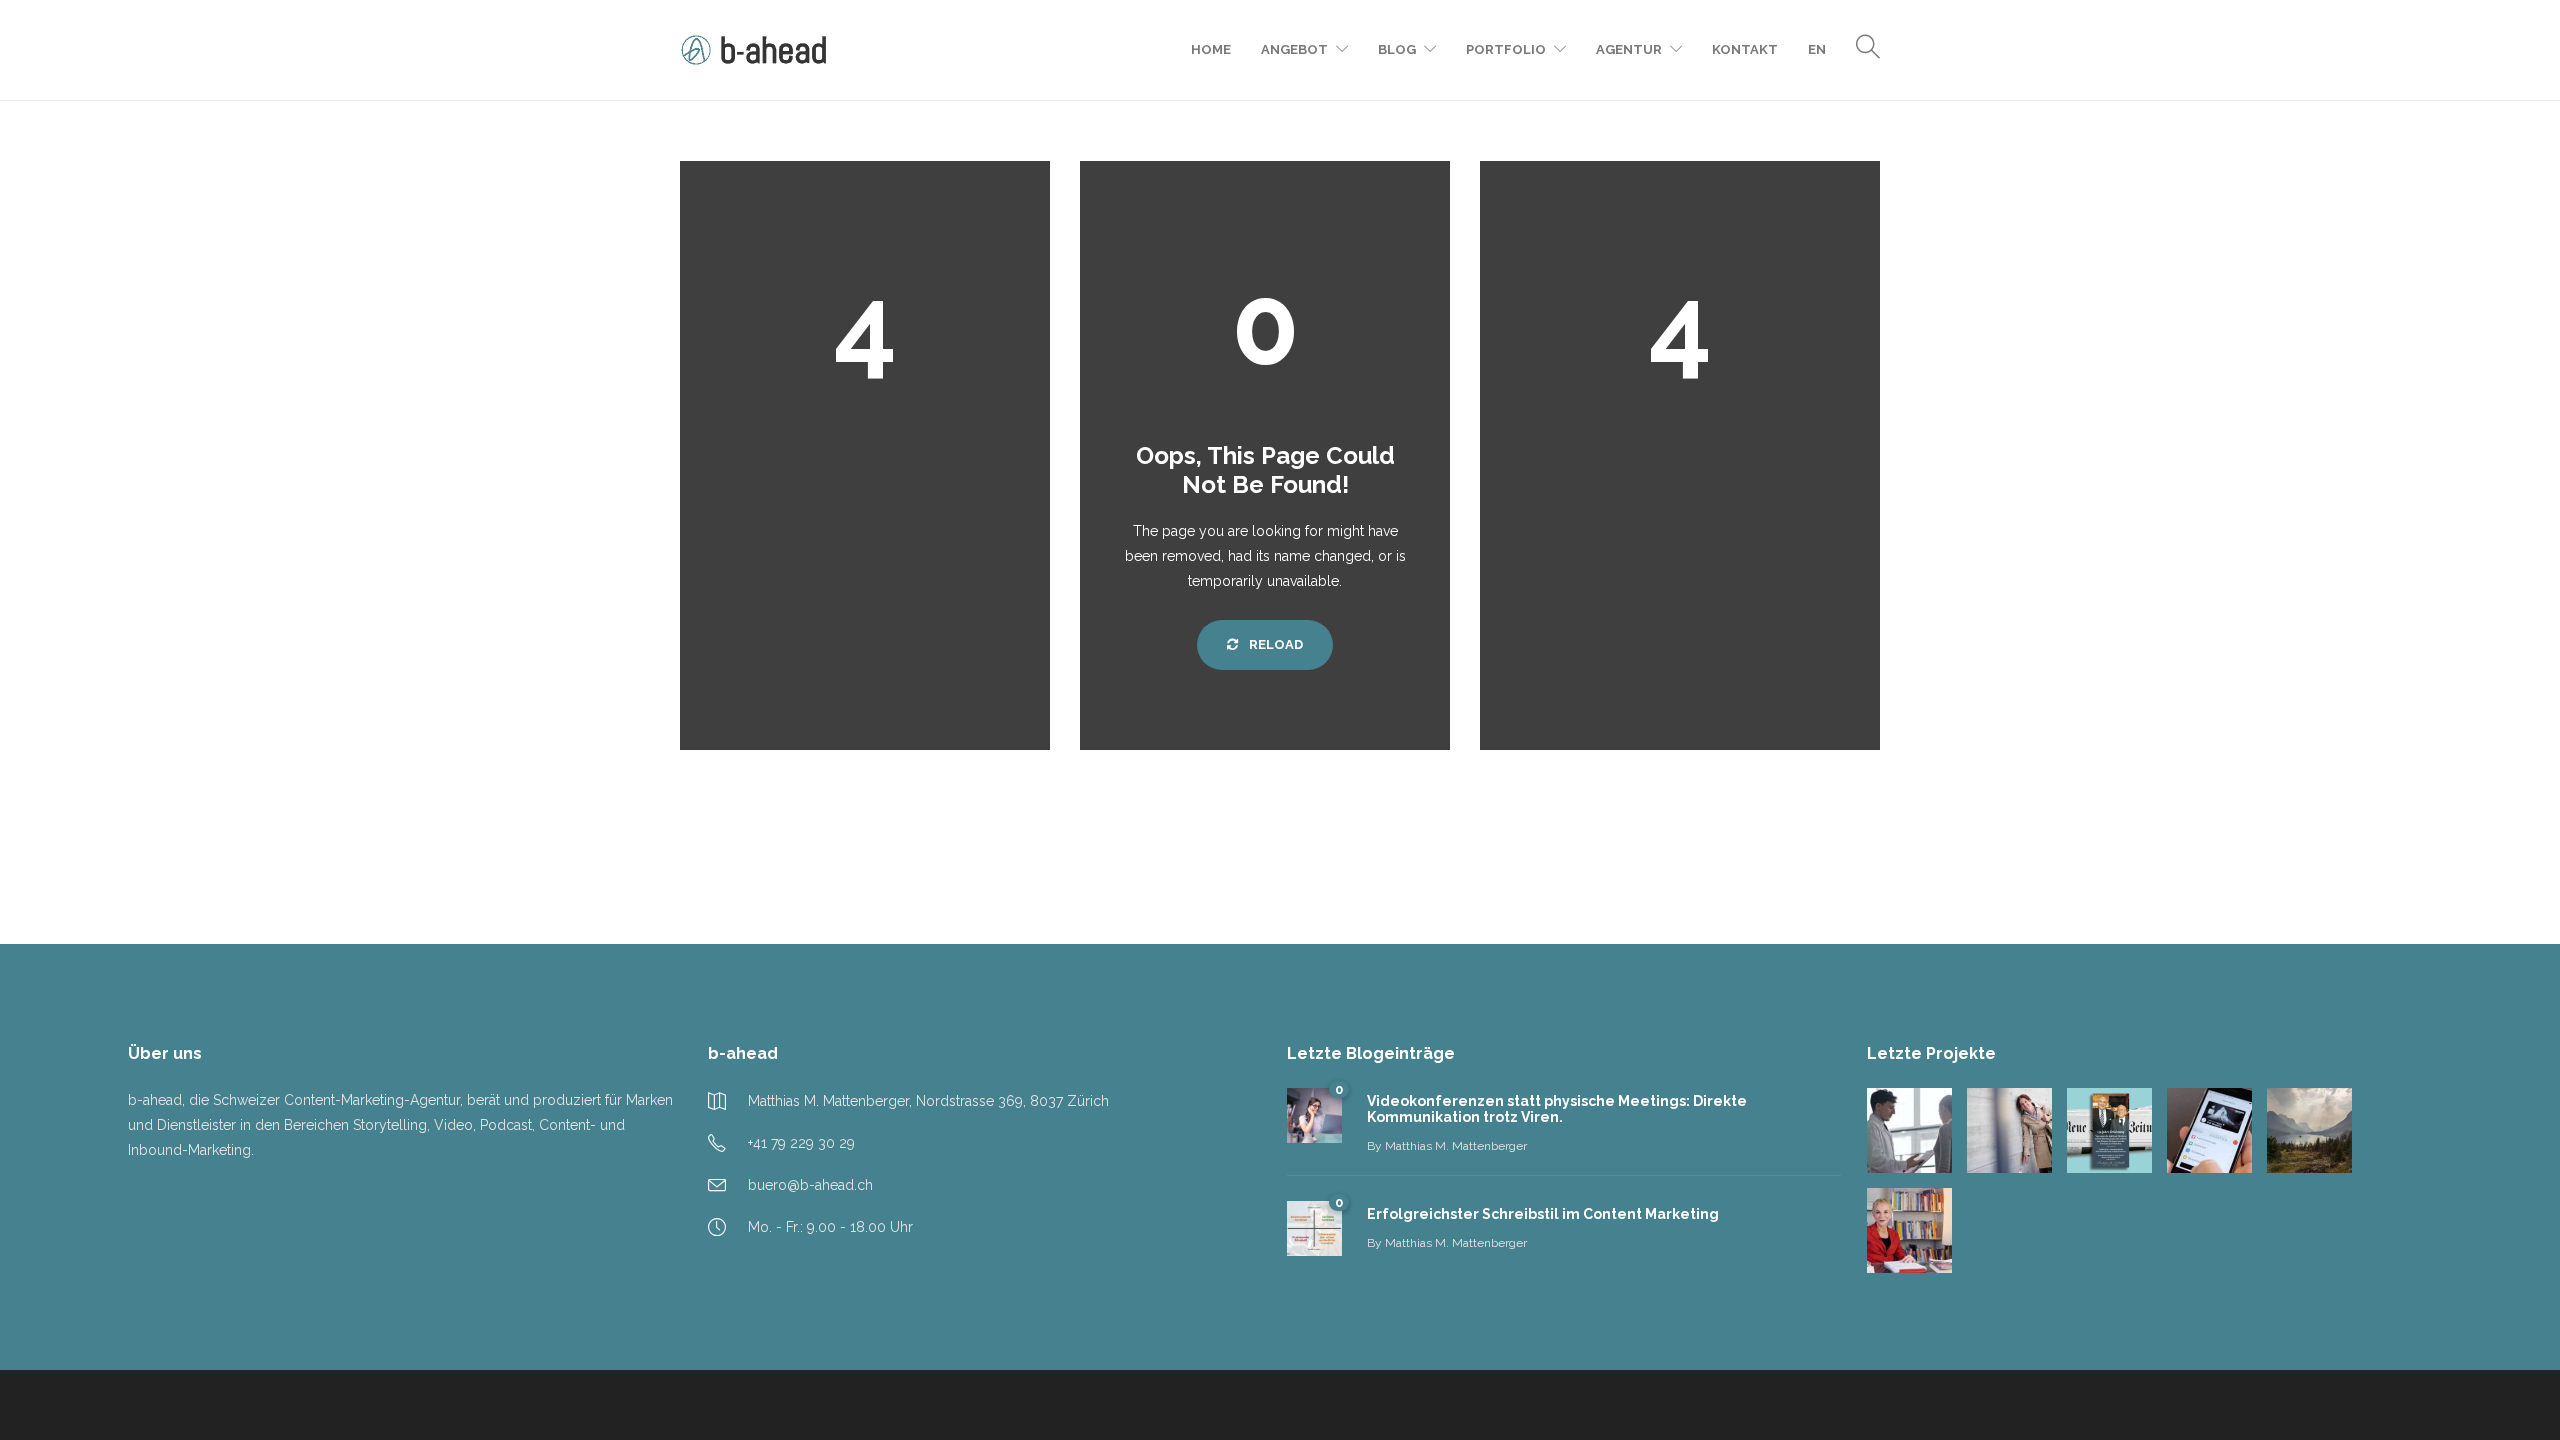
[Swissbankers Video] (2209, 1130)
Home (1211, 49)
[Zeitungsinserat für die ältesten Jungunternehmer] (2109, 1130)
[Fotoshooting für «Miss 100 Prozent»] (2009, 1130)
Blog (1397, 49)
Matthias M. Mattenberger (1456, 1146)
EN (1817, 49)
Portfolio (1506, 49)
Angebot (1294, 49)
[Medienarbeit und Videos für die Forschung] (1909, 1230)
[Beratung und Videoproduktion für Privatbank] (2309, 1130)
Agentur (1629, 49)
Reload (1274, 644)
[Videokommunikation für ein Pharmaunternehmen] (1909, 1130)
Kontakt (1745, 49)
